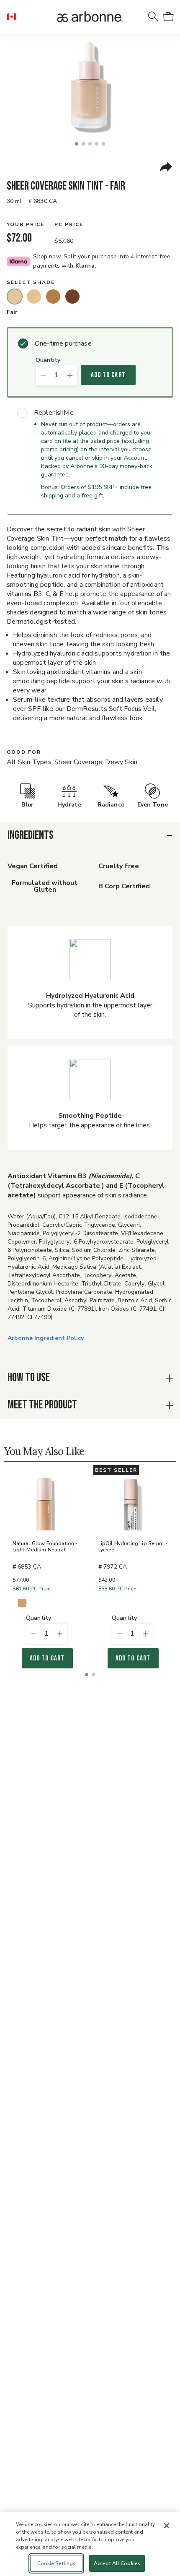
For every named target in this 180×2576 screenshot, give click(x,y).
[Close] (167, 2526)
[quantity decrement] (43, 375)
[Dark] (72, 297)
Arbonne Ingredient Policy (46, 1338)
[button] (15, 17)
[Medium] (53, 297)
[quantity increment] (70, 375)
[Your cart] (168, 17)
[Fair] (15, 297)
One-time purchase (63, 343)
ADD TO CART (108, 375)
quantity (48, 360)
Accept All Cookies (117, 2563)
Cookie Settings (57, 2563)
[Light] (34, 297)
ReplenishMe (54, 413)
